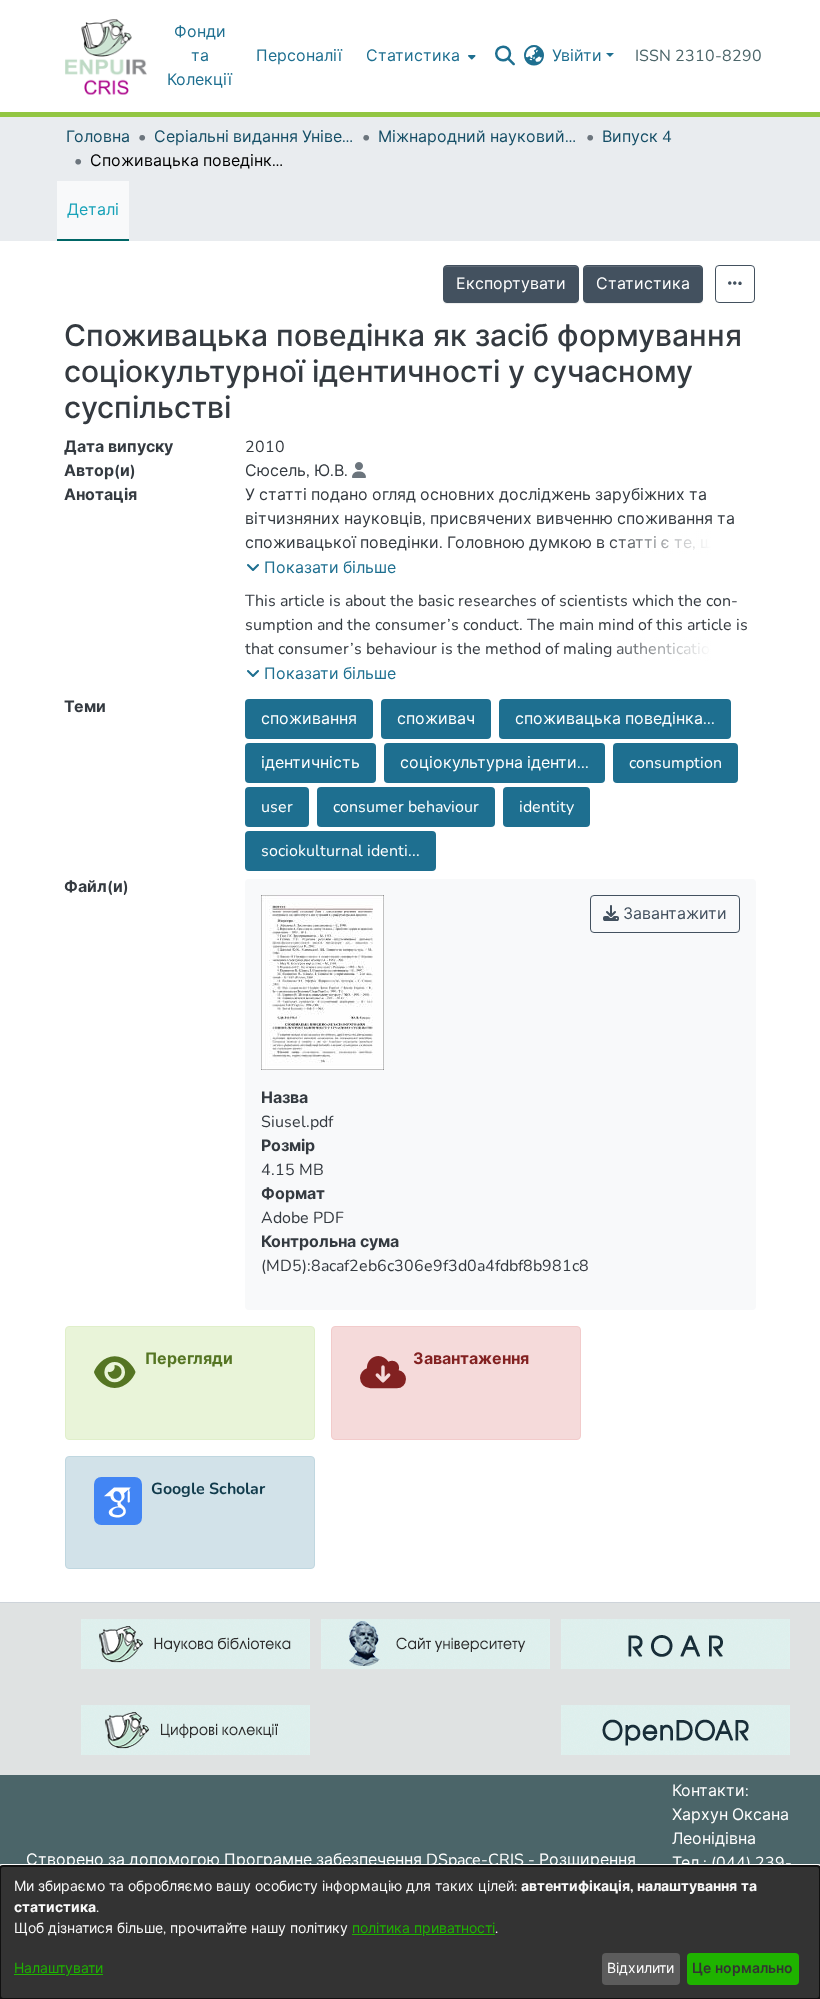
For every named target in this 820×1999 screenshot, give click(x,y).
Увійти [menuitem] (577, 56)
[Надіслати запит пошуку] (504, 56)
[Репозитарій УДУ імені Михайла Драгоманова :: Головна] (106, 56)
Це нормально (742, 1968)
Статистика (643, 284)
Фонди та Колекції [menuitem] (199, 56)
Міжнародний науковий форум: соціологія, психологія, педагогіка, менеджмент (478, 137)
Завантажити (673, 914)
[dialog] (410, 1932)
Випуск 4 (637, 137)
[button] (321, 568)
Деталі (93, 210)
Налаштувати (58, 1968)
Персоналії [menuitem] (299, 56)
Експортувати (511, 284)
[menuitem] (419, 56)
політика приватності (423, 1928)
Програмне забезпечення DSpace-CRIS (374, 1860)
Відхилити (640, 1968)
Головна (98, 137)
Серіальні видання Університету (254, 137)
